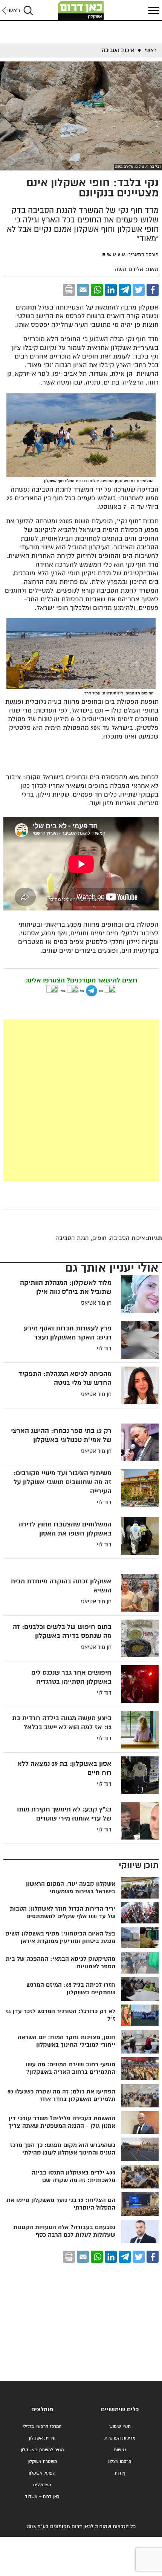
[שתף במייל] (83, 290)
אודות (120, 2473)
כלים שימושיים (120, 2410)
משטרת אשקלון (42, 2462)
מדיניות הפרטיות (120, 2438)
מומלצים (42, 2410)
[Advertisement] (81, 1100)
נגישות (120, 2450)
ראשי (14, 10)
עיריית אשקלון (42, 2438)
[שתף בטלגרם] (125, 290)
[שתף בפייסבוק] (153, 290)
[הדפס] (69, 290)
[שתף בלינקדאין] (111, 290)
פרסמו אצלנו (120, 2462)
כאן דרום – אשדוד (42, 2497)
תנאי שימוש (120, 2427)
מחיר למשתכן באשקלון (42, 2450)
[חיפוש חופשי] (28, 10)
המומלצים (42, 2485)
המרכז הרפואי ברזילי (42, 2427)
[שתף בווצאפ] (97, 290)
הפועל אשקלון (42, 2473)
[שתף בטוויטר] (139, 290)
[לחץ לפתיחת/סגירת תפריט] (153, 10)
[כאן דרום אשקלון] (81, 11)
